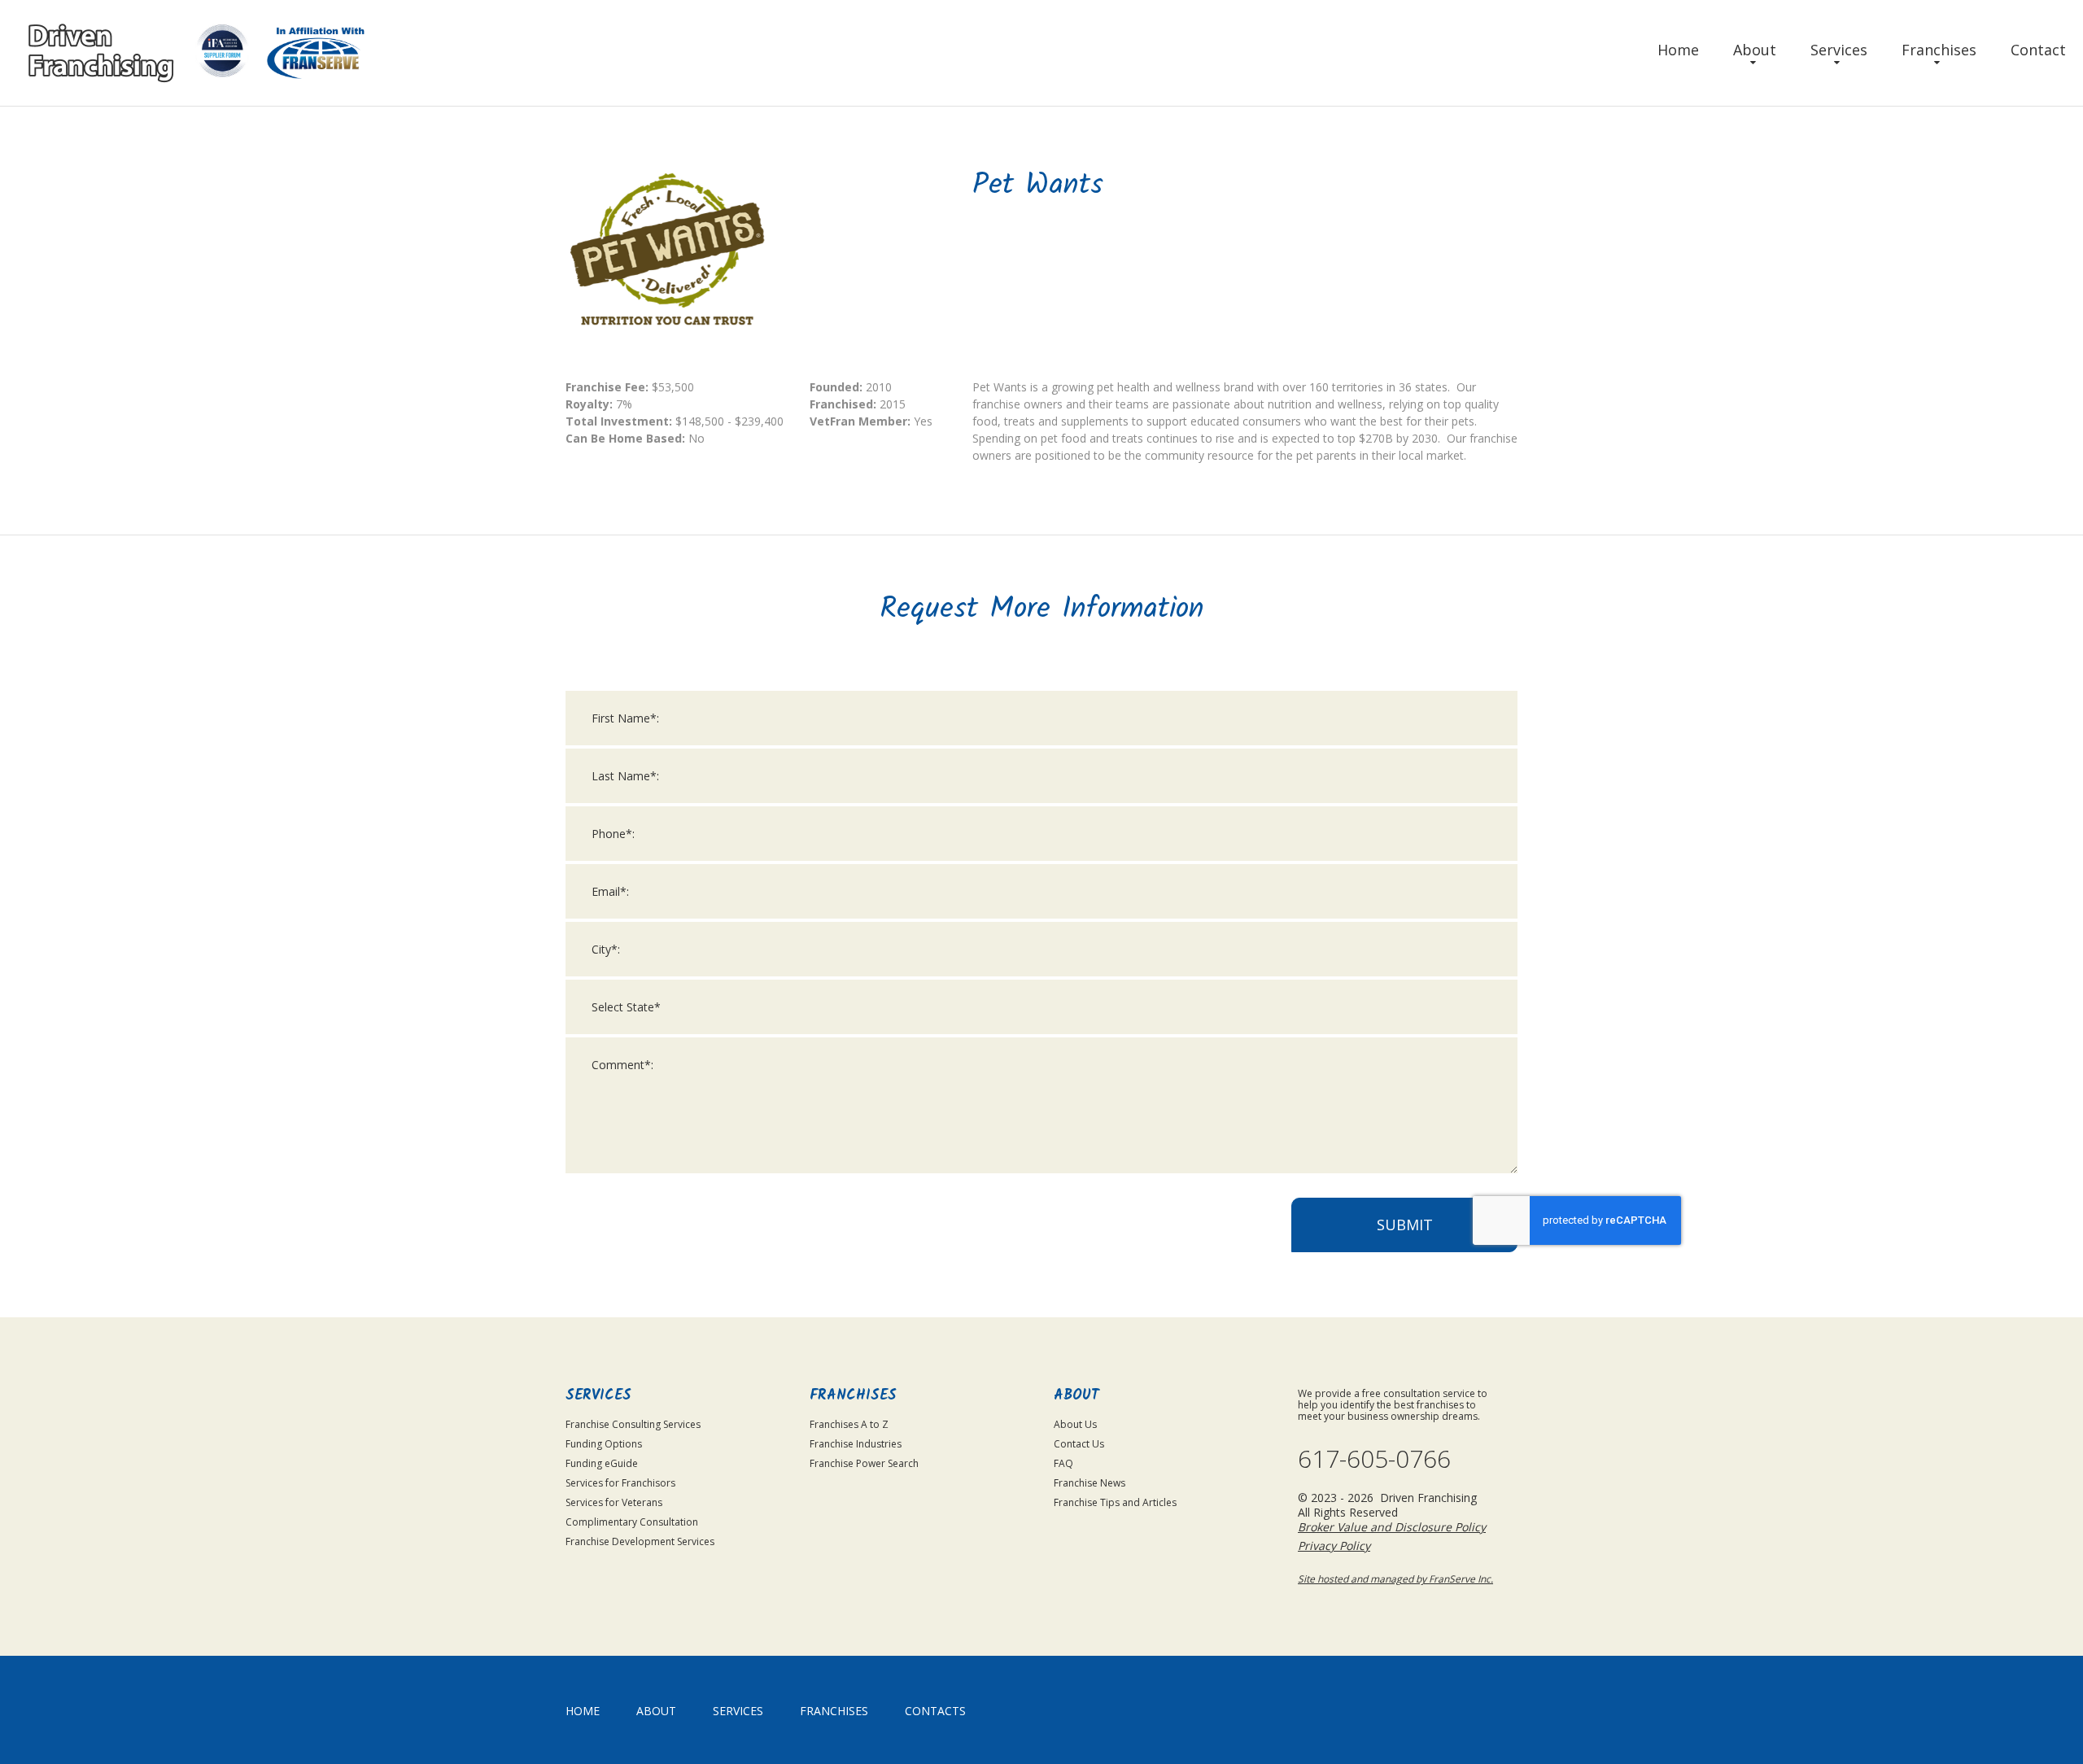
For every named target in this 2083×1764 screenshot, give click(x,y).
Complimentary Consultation (632, 1522)
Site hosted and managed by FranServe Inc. (1395, 1579)
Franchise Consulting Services (633, 1424)
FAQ (1063, 1463)
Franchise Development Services (640, 1541)
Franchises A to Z (849, 1424)
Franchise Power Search (864, 1463)
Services (1839, 50)
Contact (2038, 50)
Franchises (1939, 50)
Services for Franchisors (620, 1483)
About (1755, 50)
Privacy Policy (1334, 1546)
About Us (1075, 1424)
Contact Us (1079, 1444)
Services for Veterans (614, 1502)
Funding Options (604, 1444)
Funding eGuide (602, 1463)
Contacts (935, 1711)
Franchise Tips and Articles (1115, 1502)
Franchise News (1090, 1483)
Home (1678, 50)
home (583, 1711)
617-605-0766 (1374, 1459)
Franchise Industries (856, 1444)
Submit (1405, 1225)
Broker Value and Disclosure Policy (1392, 1527)
